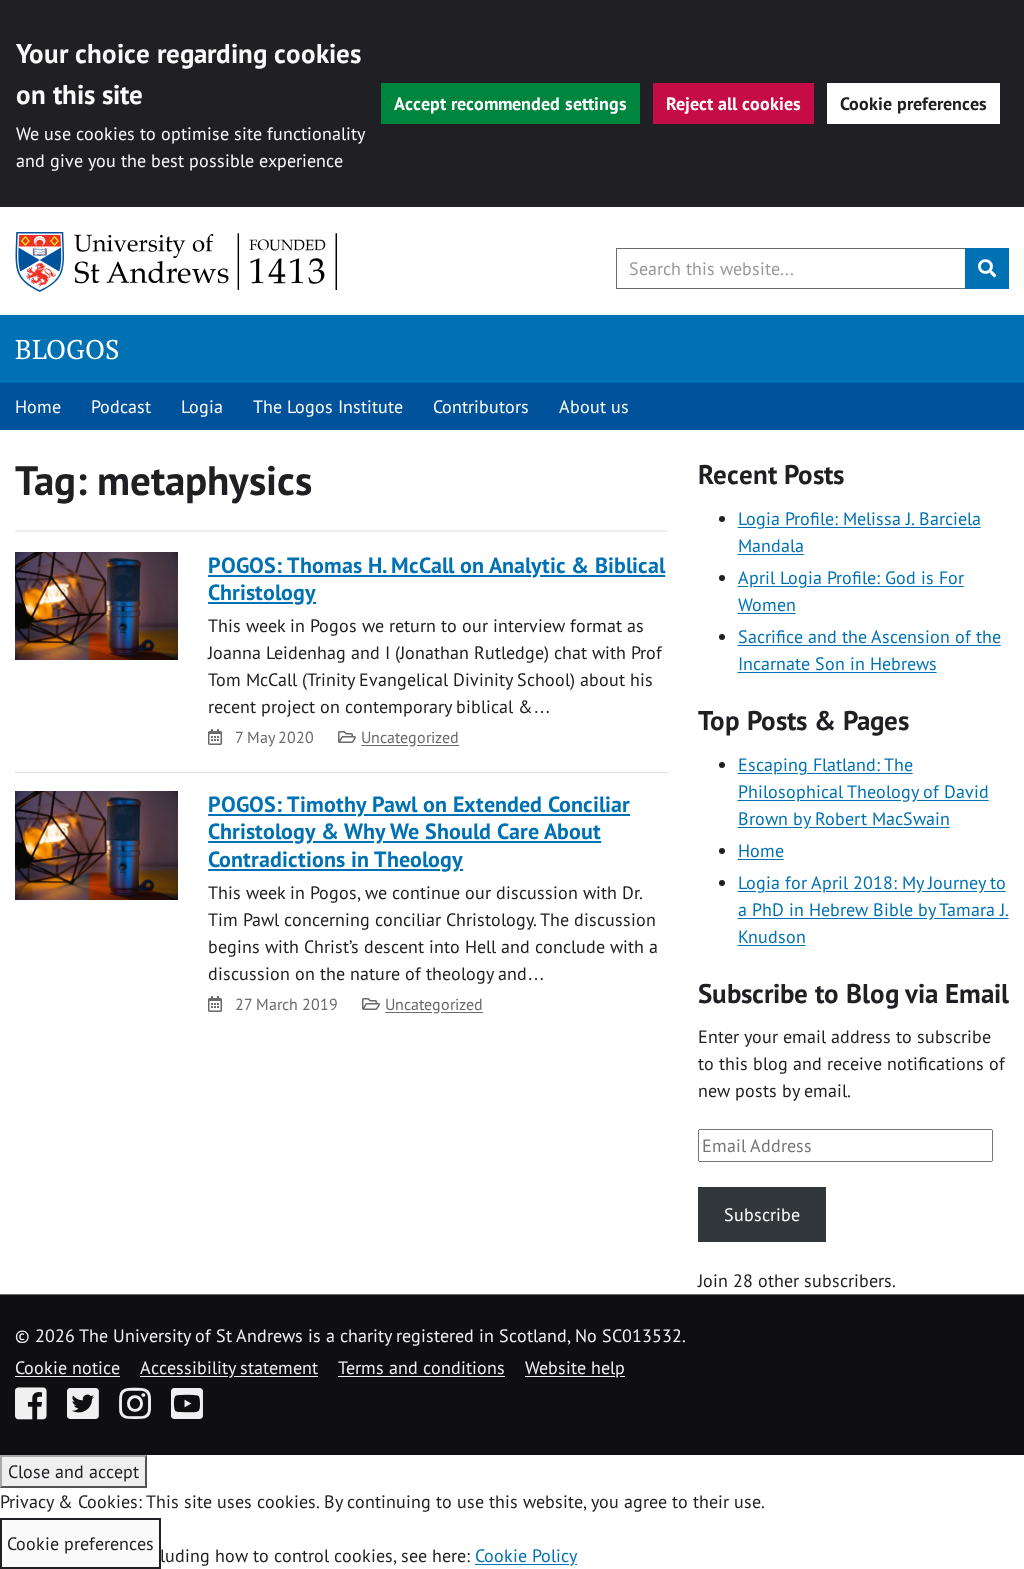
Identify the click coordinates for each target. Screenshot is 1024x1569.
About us (594, 406)
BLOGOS (67, 349)
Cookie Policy (526, 1555)
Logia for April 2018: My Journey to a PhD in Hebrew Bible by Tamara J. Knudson (873, 909)
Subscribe (762, 1214)
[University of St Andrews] (177, 262)
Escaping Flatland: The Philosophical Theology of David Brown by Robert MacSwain (863, 791)
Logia (202, 406)
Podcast (121, 406)
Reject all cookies (733, 103)
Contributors (481, 406)
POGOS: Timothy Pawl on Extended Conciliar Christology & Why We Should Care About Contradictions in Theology (419, 831)
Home (38, 406)
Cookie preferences (913, 103)
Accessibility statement (229, 1367)
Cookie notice (67, 1367)
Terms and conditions (421, 1367)
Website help (575, 1367)
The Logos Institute (328, 406)
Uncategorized (410, 737)
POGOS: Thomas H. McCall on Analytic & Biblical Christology (436, 579)
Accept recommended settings (510, 103)
